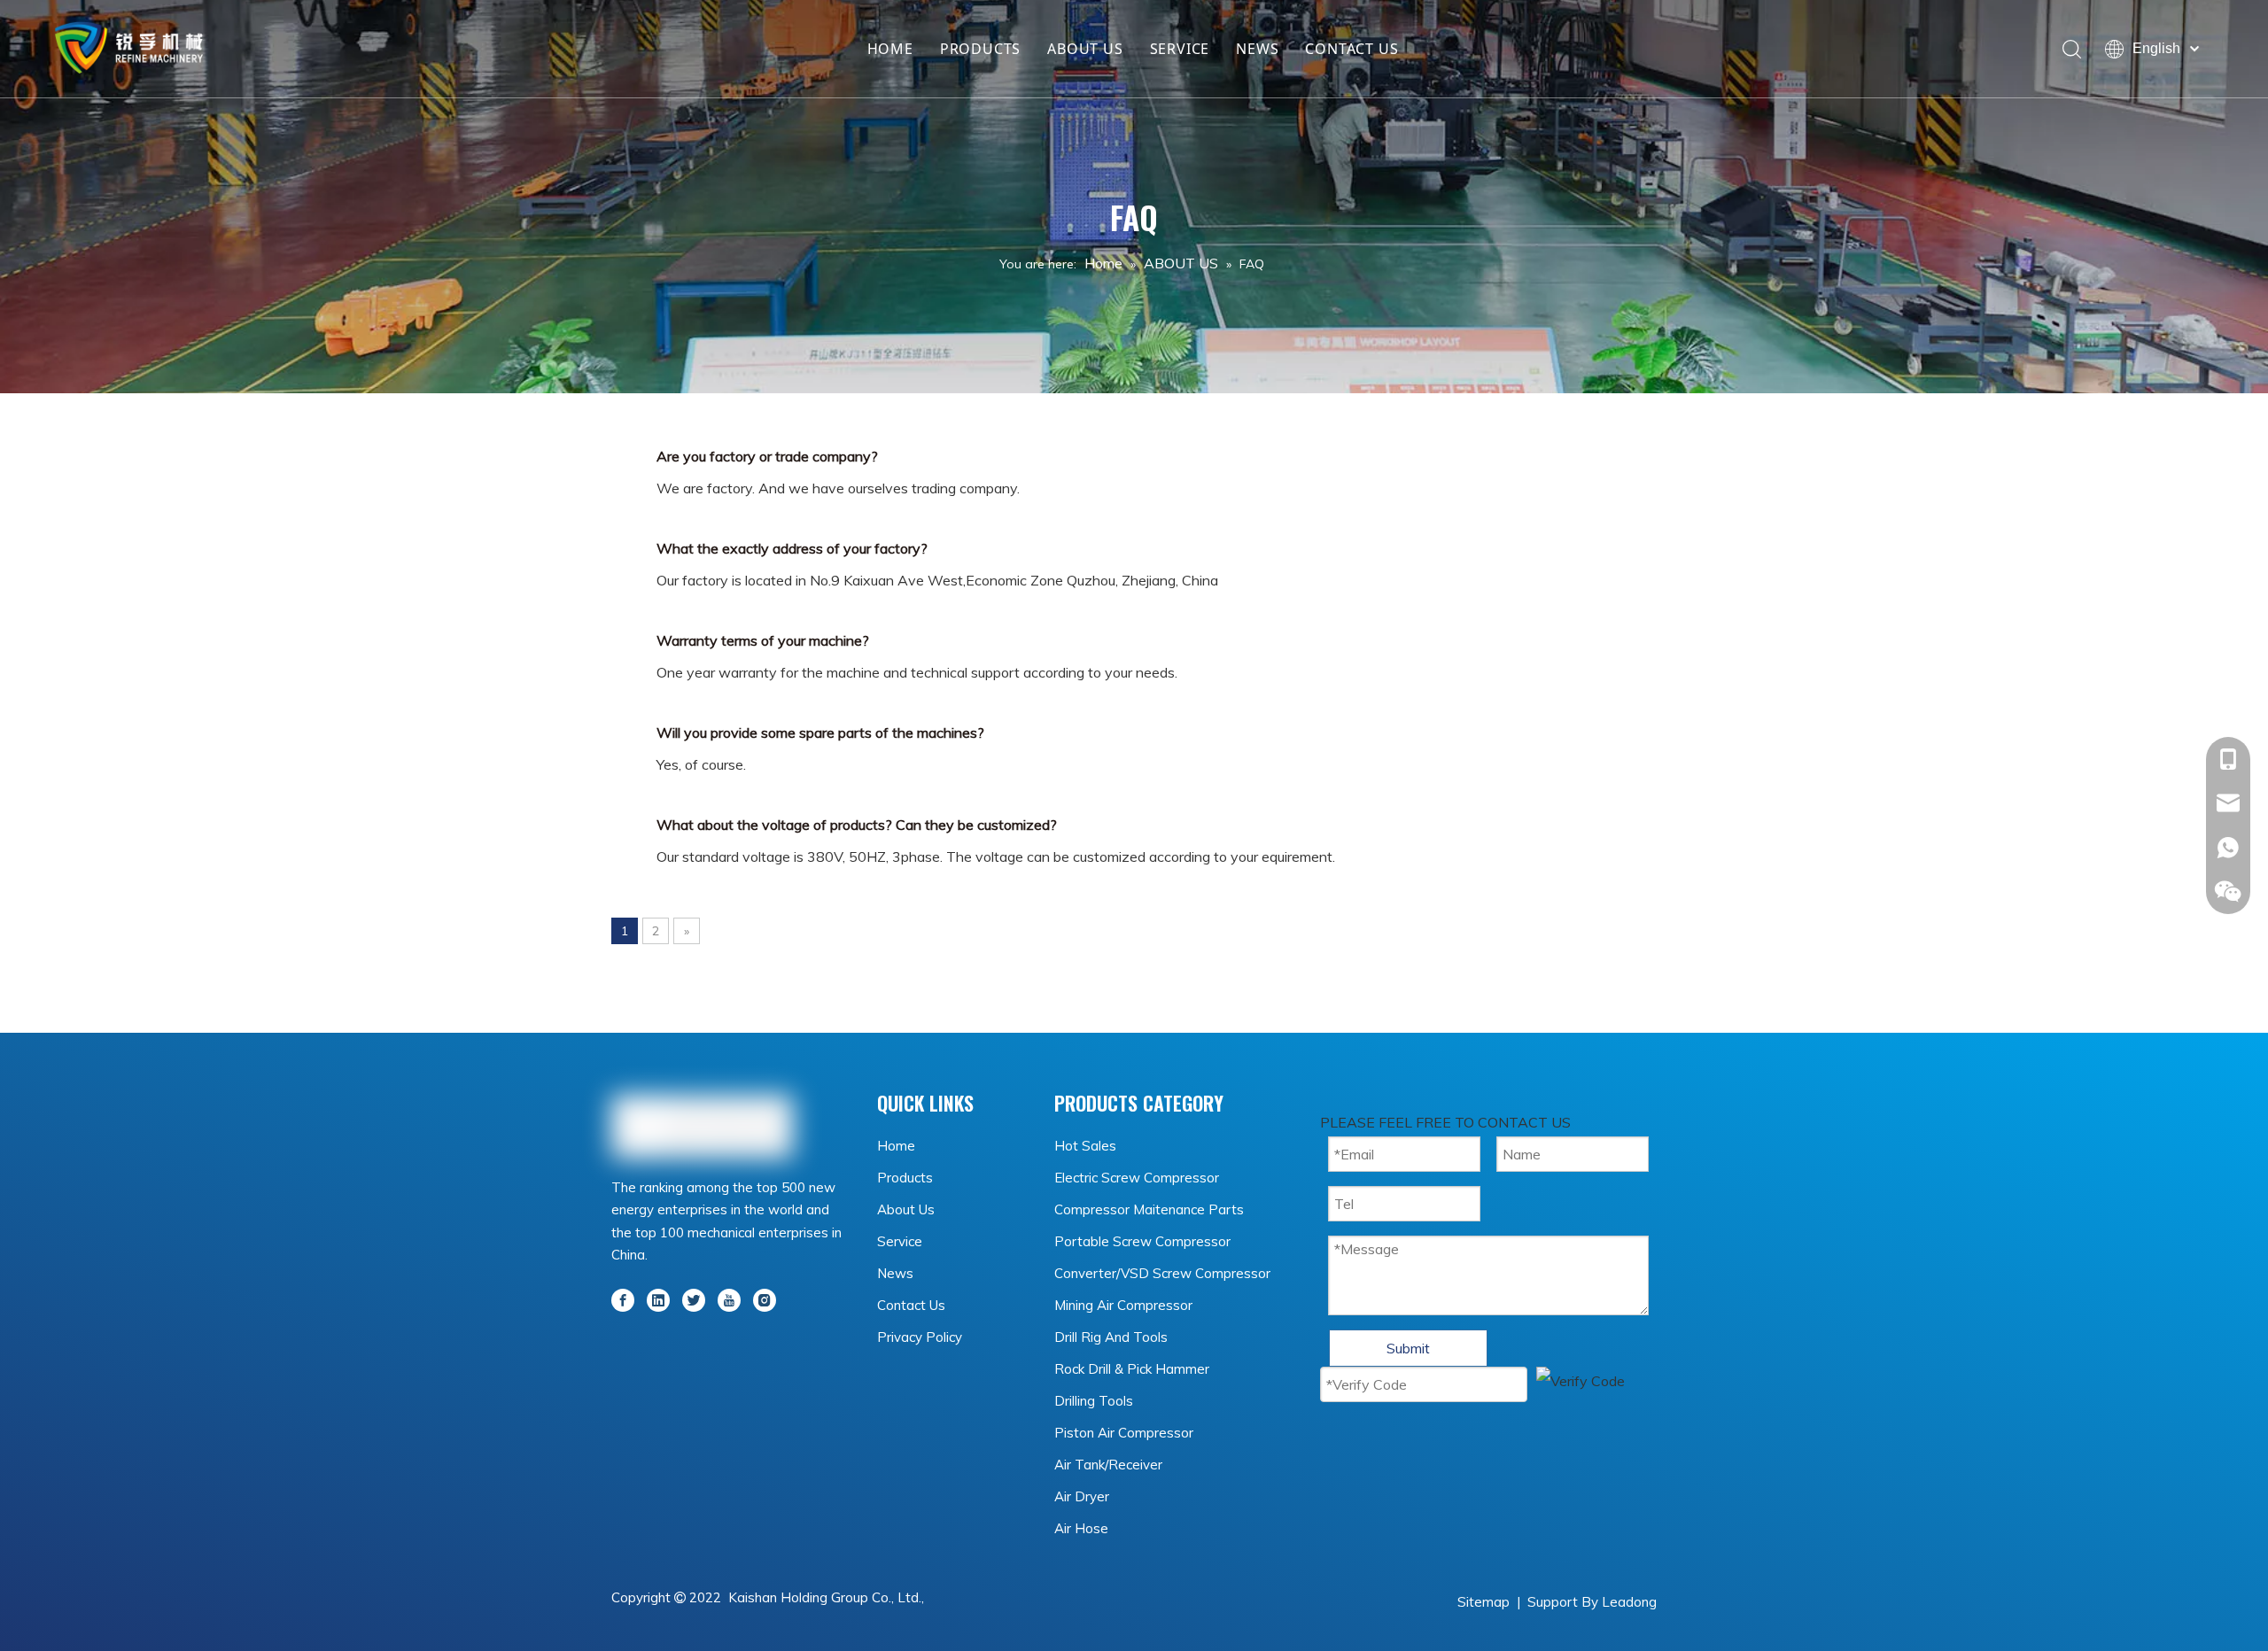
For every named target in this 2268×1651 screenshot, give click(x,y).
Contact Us (911, 1305)
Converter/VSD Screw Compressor (1162, 1273)
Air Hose (1081, 1528)
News (895, 1273)
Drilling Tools (1094, 1401)
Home (896, 1146)
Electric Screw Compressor (1137, 1178)
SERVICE (1180, 49)
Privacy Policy (920, 1337)
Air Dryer (1082, 1496)
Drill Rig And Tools (1111, 1337)
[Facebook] (623, 1298)
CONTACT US (1351, 49)
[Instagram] (765, 1298)
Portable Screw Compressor (1142, 1241)
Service (900, 1241)
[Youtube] (729, 1298)
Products (905, 1178)
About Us (906, 1209)
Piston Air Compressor (1124, 1433)
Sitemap (1484, 1602)
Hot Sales (1085, 1146)
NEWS (1257, 49)
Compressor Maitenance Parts (1149, 1209)
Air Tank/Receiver (1108, 1465)
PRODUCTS (980, 49)
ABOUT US (1085, 49)
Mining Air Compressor (1123, 1305)
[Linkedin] (658, 1298)
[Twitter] (694, 1298)
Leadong (1629, 1602)
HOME (890, 49)
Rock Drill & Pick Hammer (1132, 1369)
